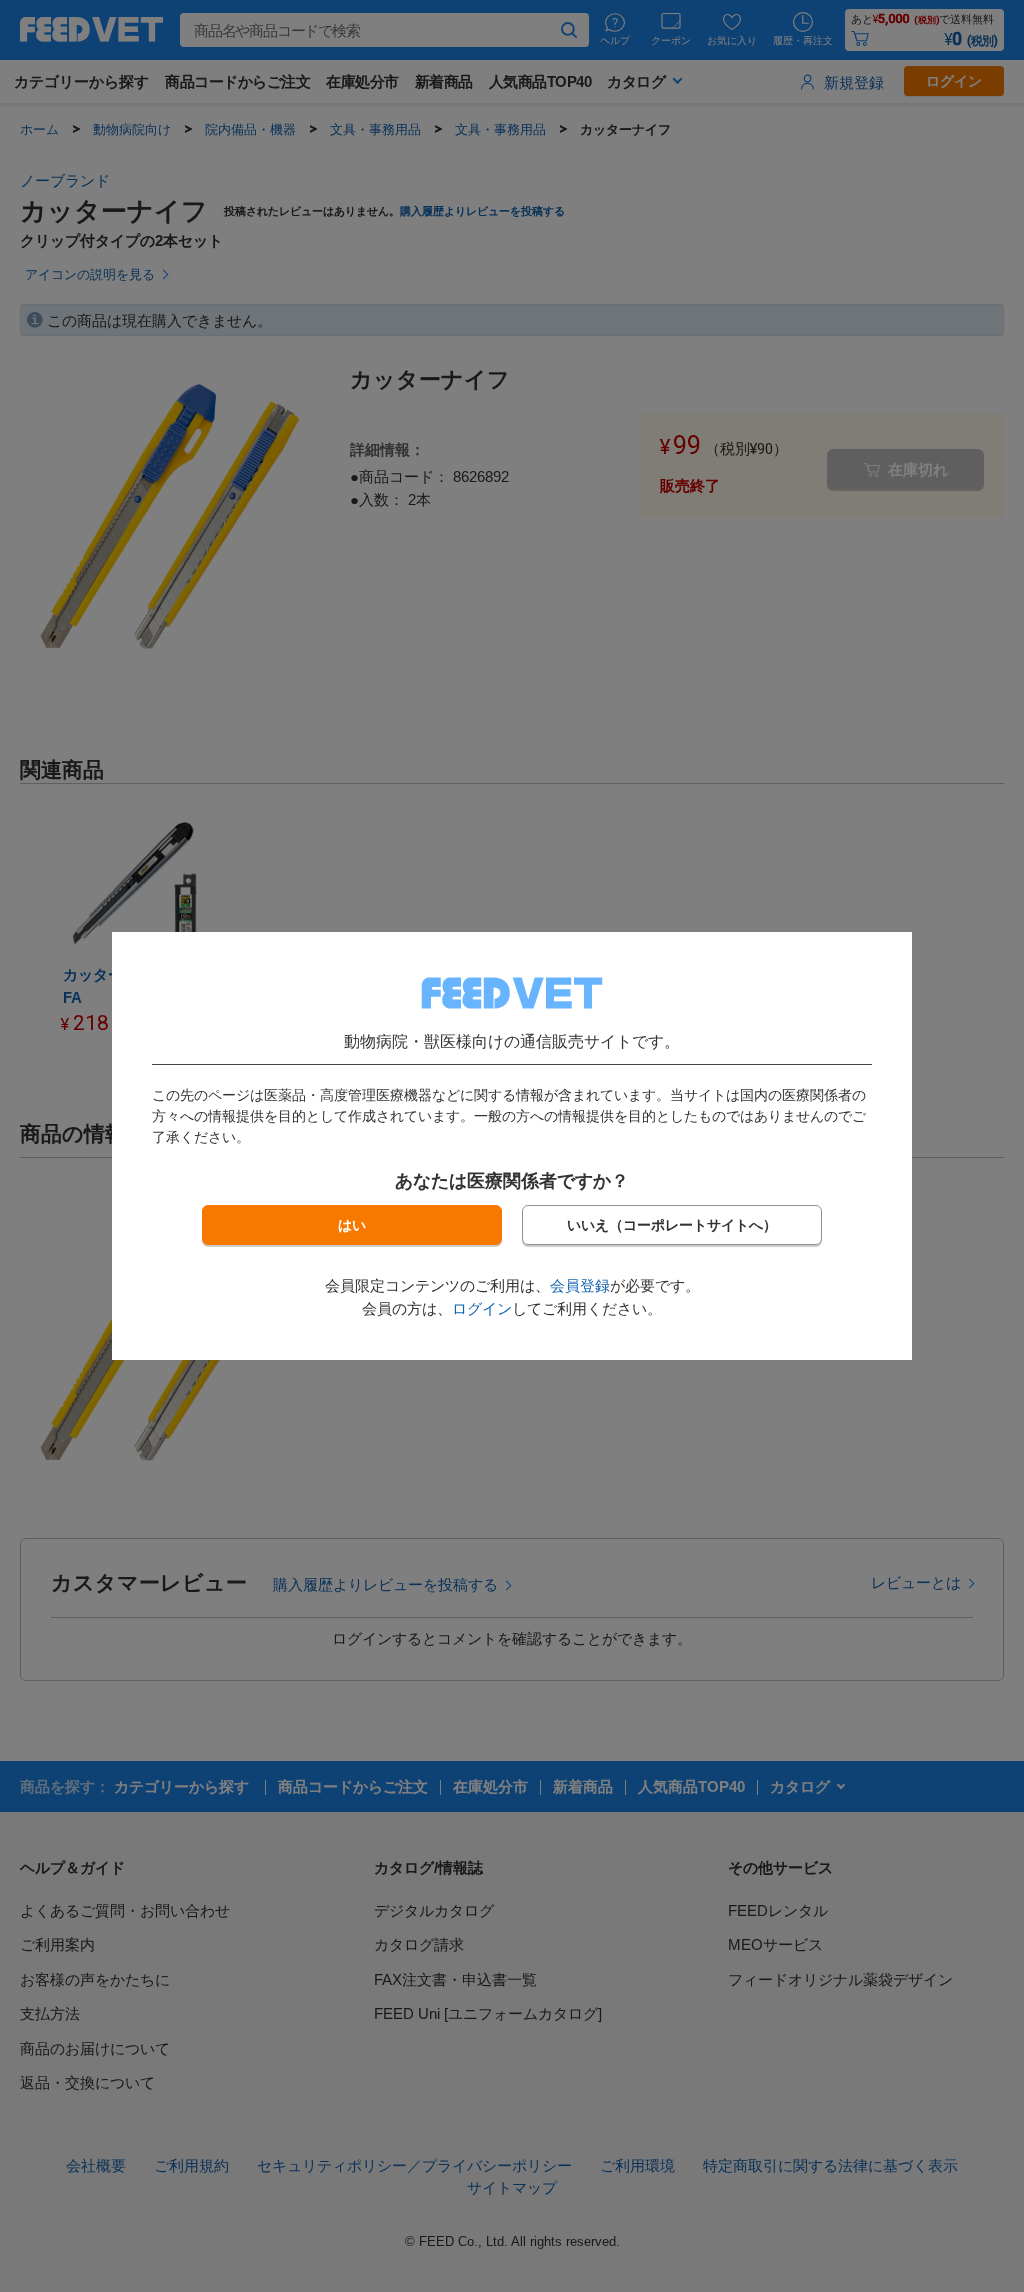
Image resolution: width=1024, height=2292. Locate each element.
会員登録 (580, 1285)
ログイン (482, 1308)
